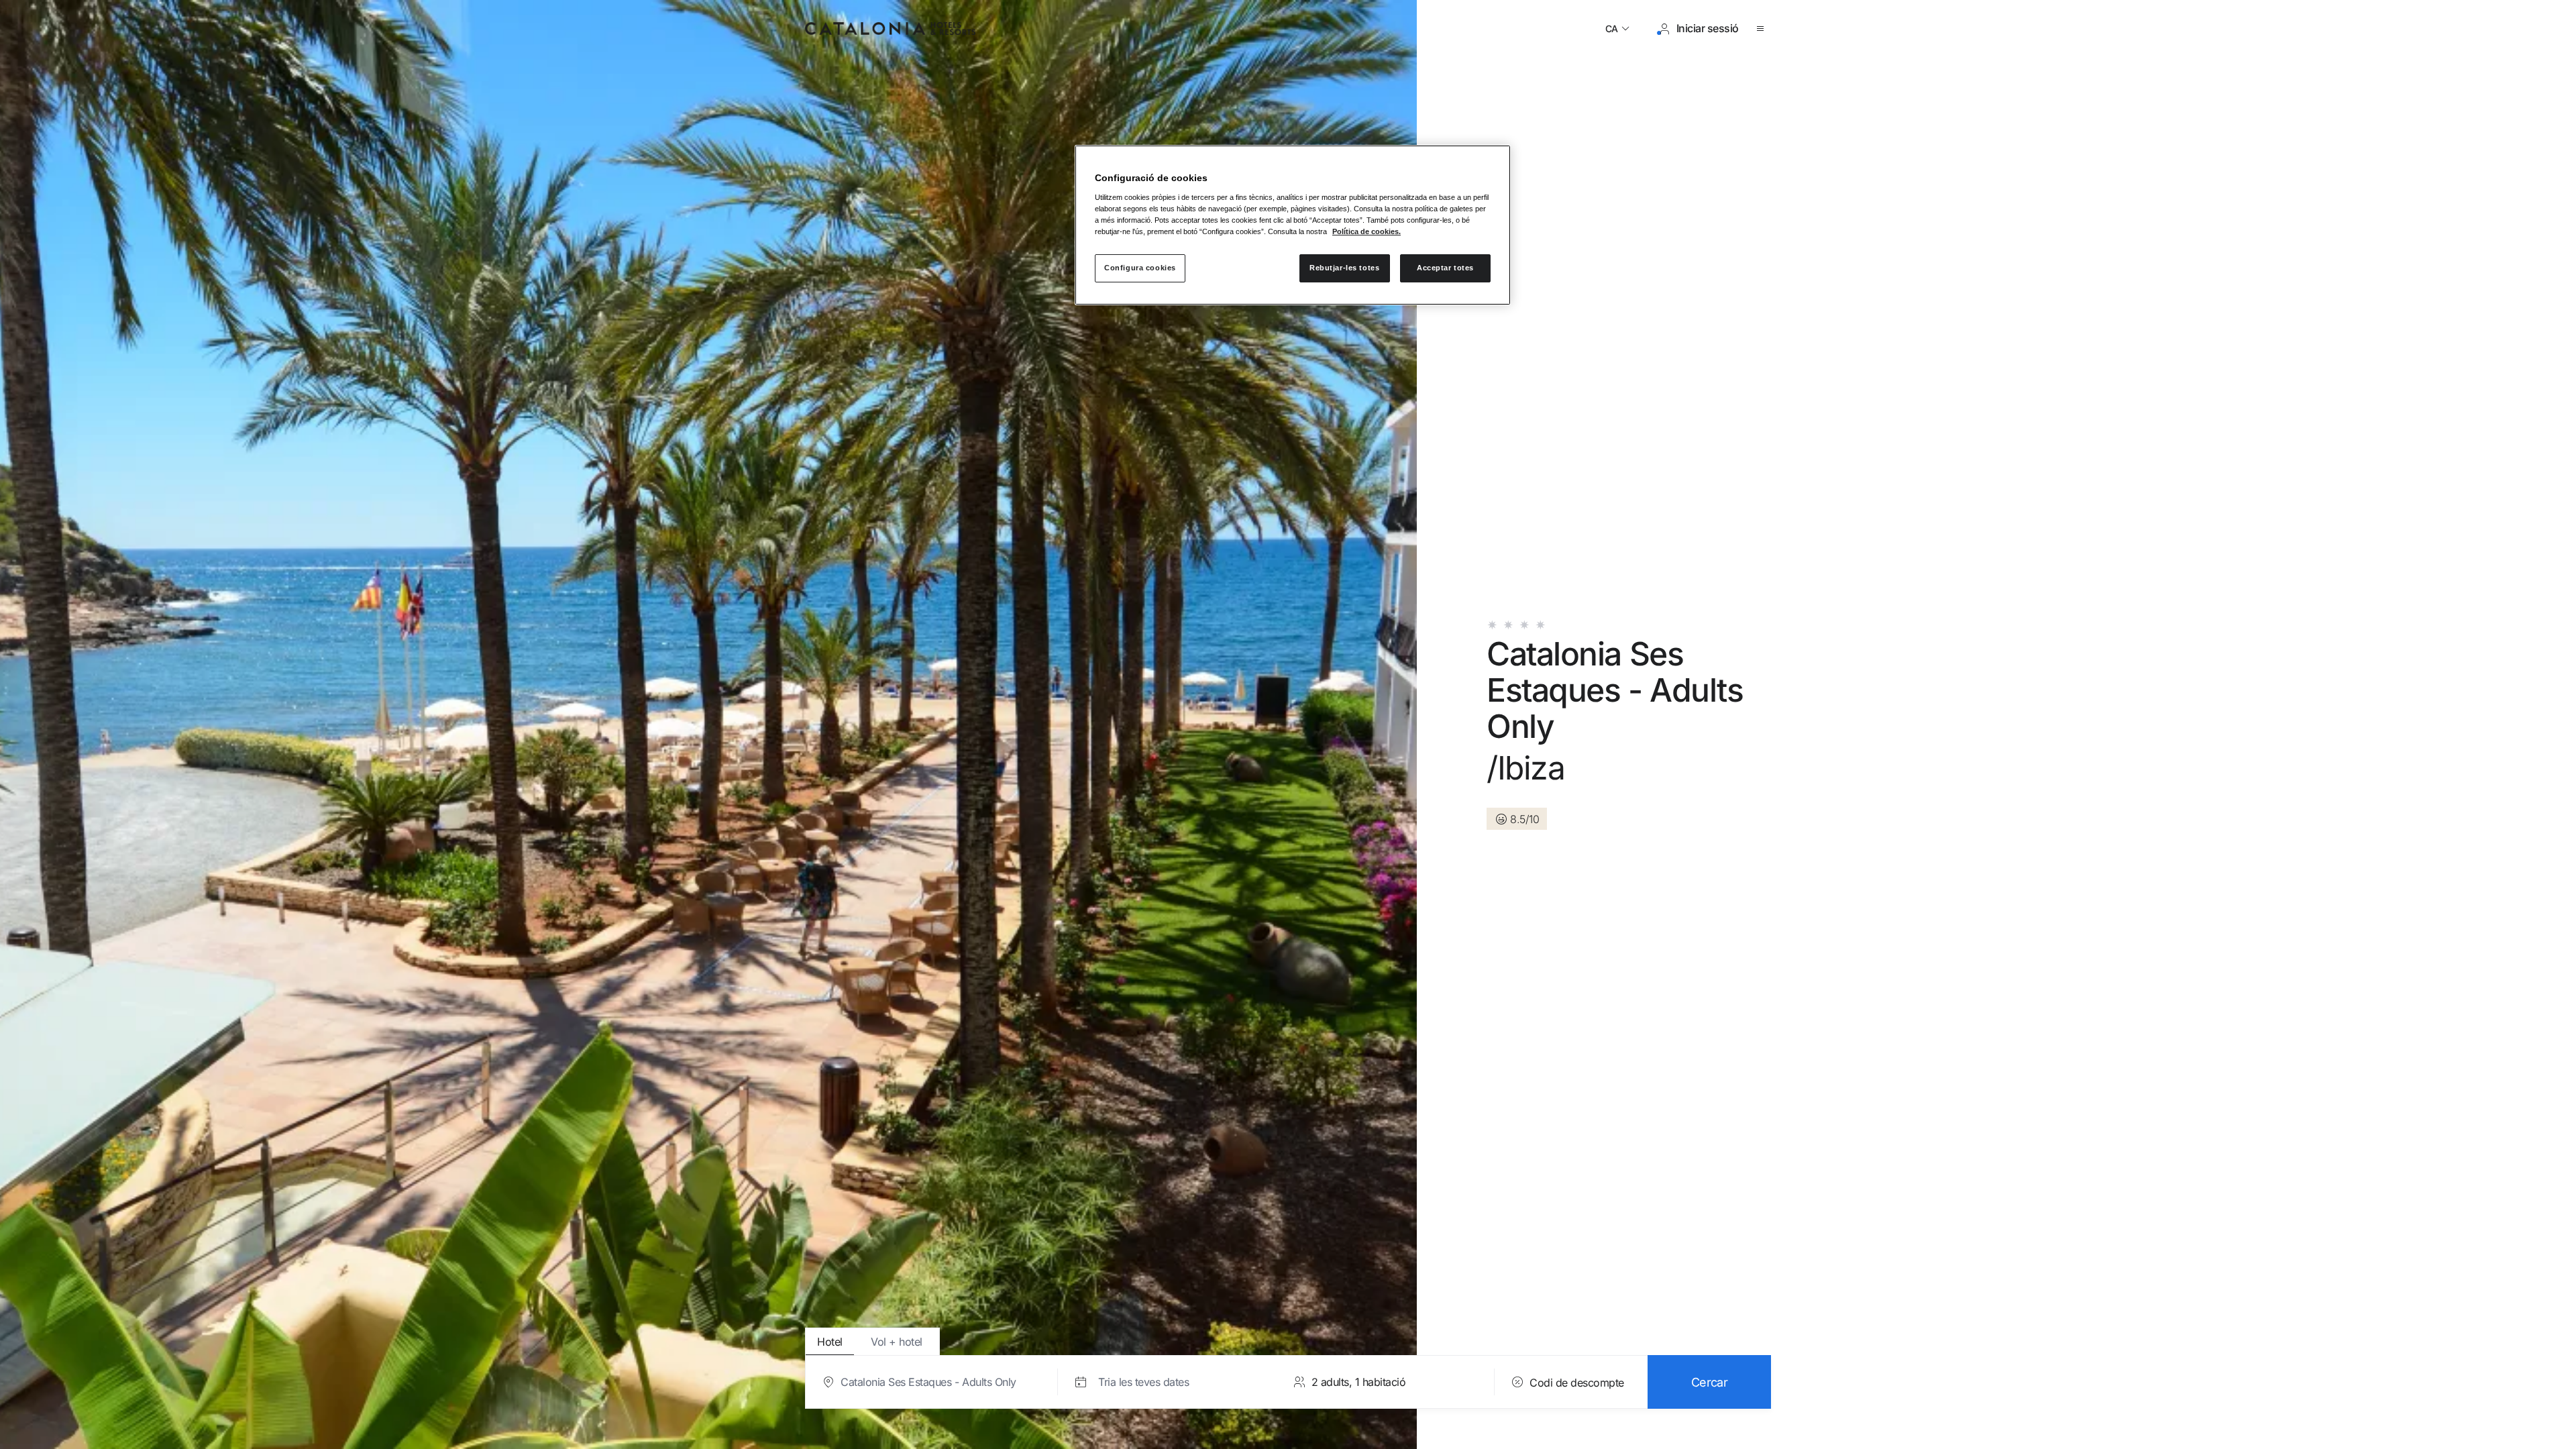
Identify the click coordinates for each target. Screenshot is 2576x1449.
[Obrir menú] (1763, 29)
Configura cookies (1140, 268)
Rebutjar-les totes (1344, 268)
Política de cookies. (1366, 231)
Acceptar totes (1445, 268)
